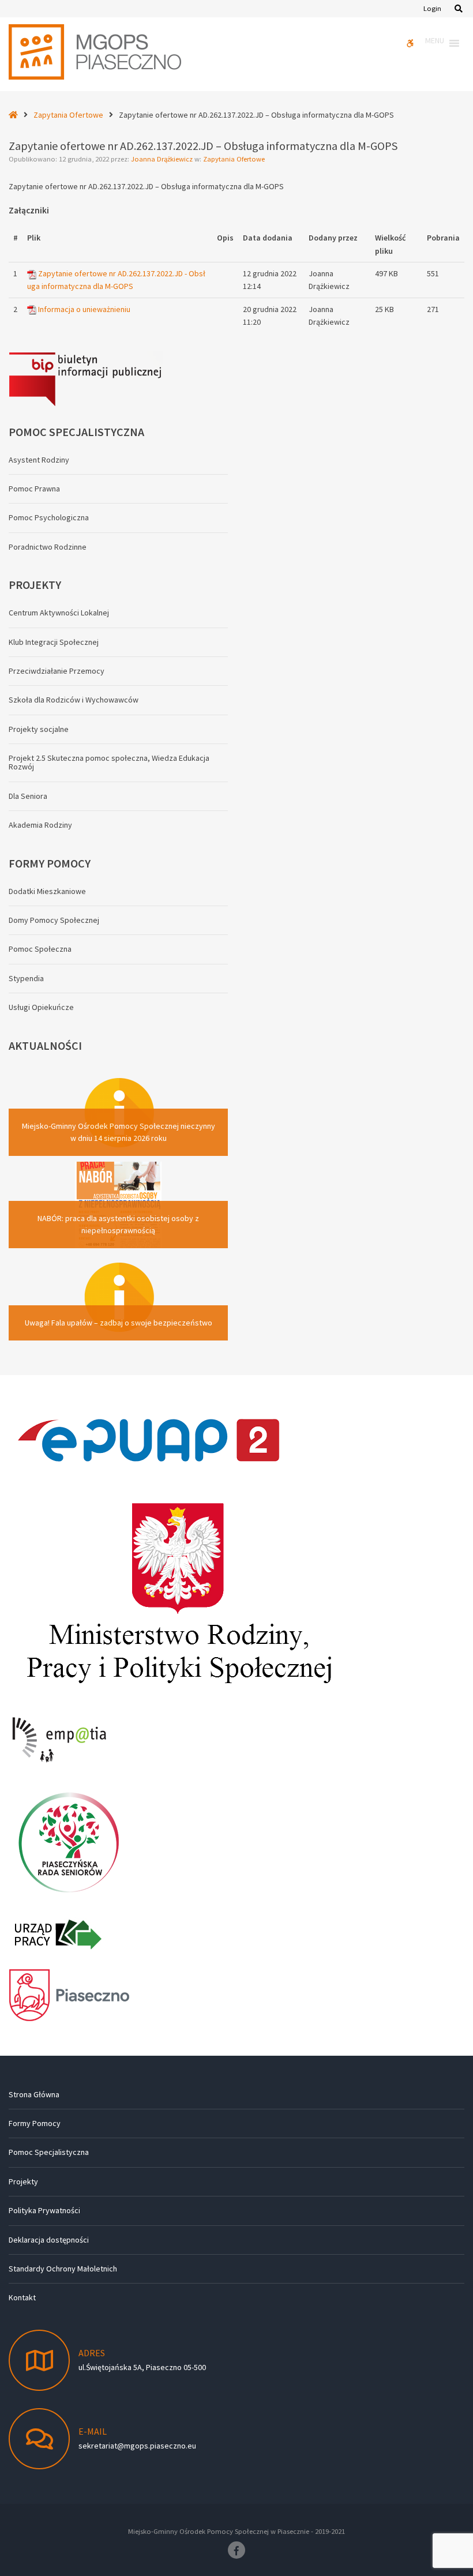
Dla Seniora (28, 796)
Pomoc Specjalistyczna (49, 2152)
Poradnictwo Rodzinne (48, 547)
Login (432, 8)
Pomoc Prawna (34, 489)
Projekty (23, 2181)
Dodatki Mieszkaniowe (47, 891)
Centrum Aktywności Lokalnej (59, 613)
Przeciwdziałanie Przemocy (57, 671)
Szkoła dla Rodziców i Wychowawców (74, 700)
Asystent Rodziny (39, 460)
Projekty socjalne (39, 729)
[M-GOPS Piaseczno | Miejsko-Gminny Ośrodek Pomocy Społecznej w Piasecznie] (95, 52)
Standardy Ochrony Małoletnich (63, 2269)
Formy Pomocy (35, 2123)
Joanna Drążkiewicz (163, 159)
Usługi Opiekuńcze (41, 1007)
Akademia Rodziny (40, 825)
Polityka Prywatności (44, 2210)
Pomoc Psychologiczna (49, 517)
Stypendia (26, 978)
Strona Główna (34, 2094)
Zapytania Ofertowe (68, 115)
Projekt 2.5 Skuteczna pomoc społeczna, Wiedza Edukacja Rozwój (109, 762)
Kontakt (22, 2297)
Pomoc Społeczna (40, 949)
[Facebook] (236, 2550)
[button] (435, 43)
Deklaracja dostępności (49, 2240)
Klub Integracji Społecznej (54, 642)
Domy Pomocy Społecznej (54, 920)
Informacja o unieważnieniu (84, 309)
